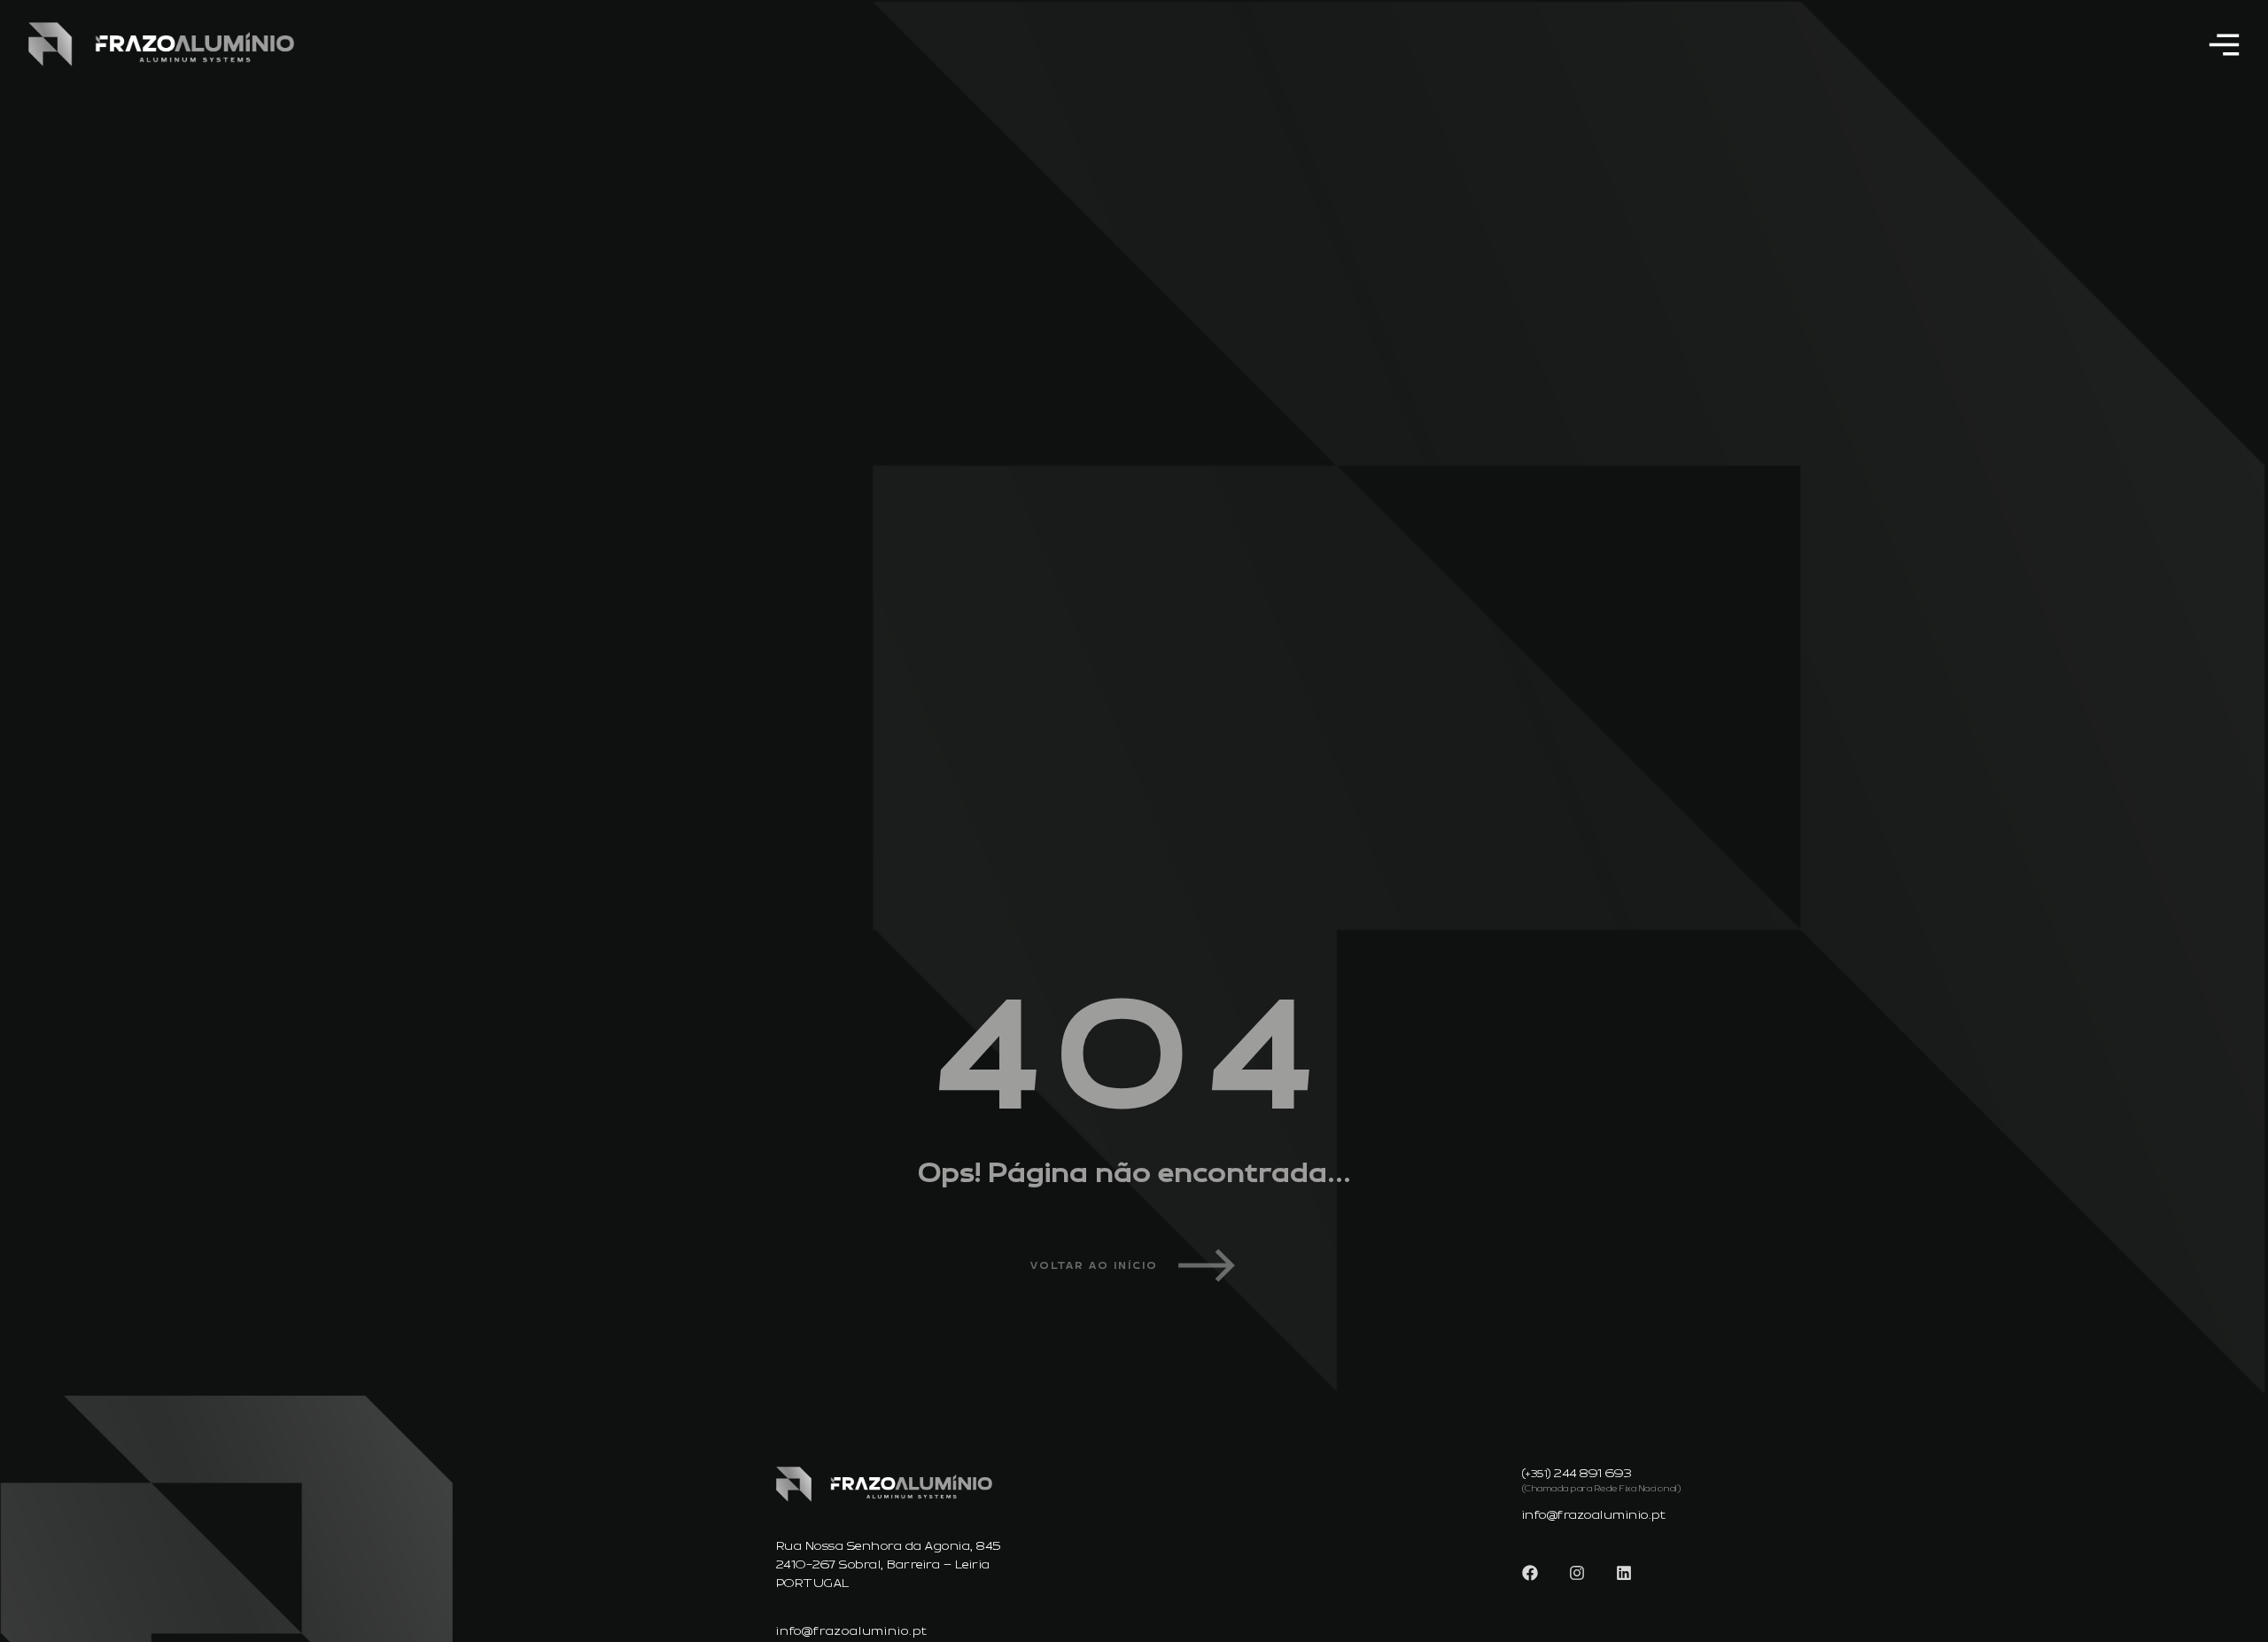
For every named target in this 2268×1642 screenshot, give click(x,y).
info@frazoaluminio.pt (852, 1631)
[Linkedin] (1624, 1573)
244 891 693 (1593, 1474)
